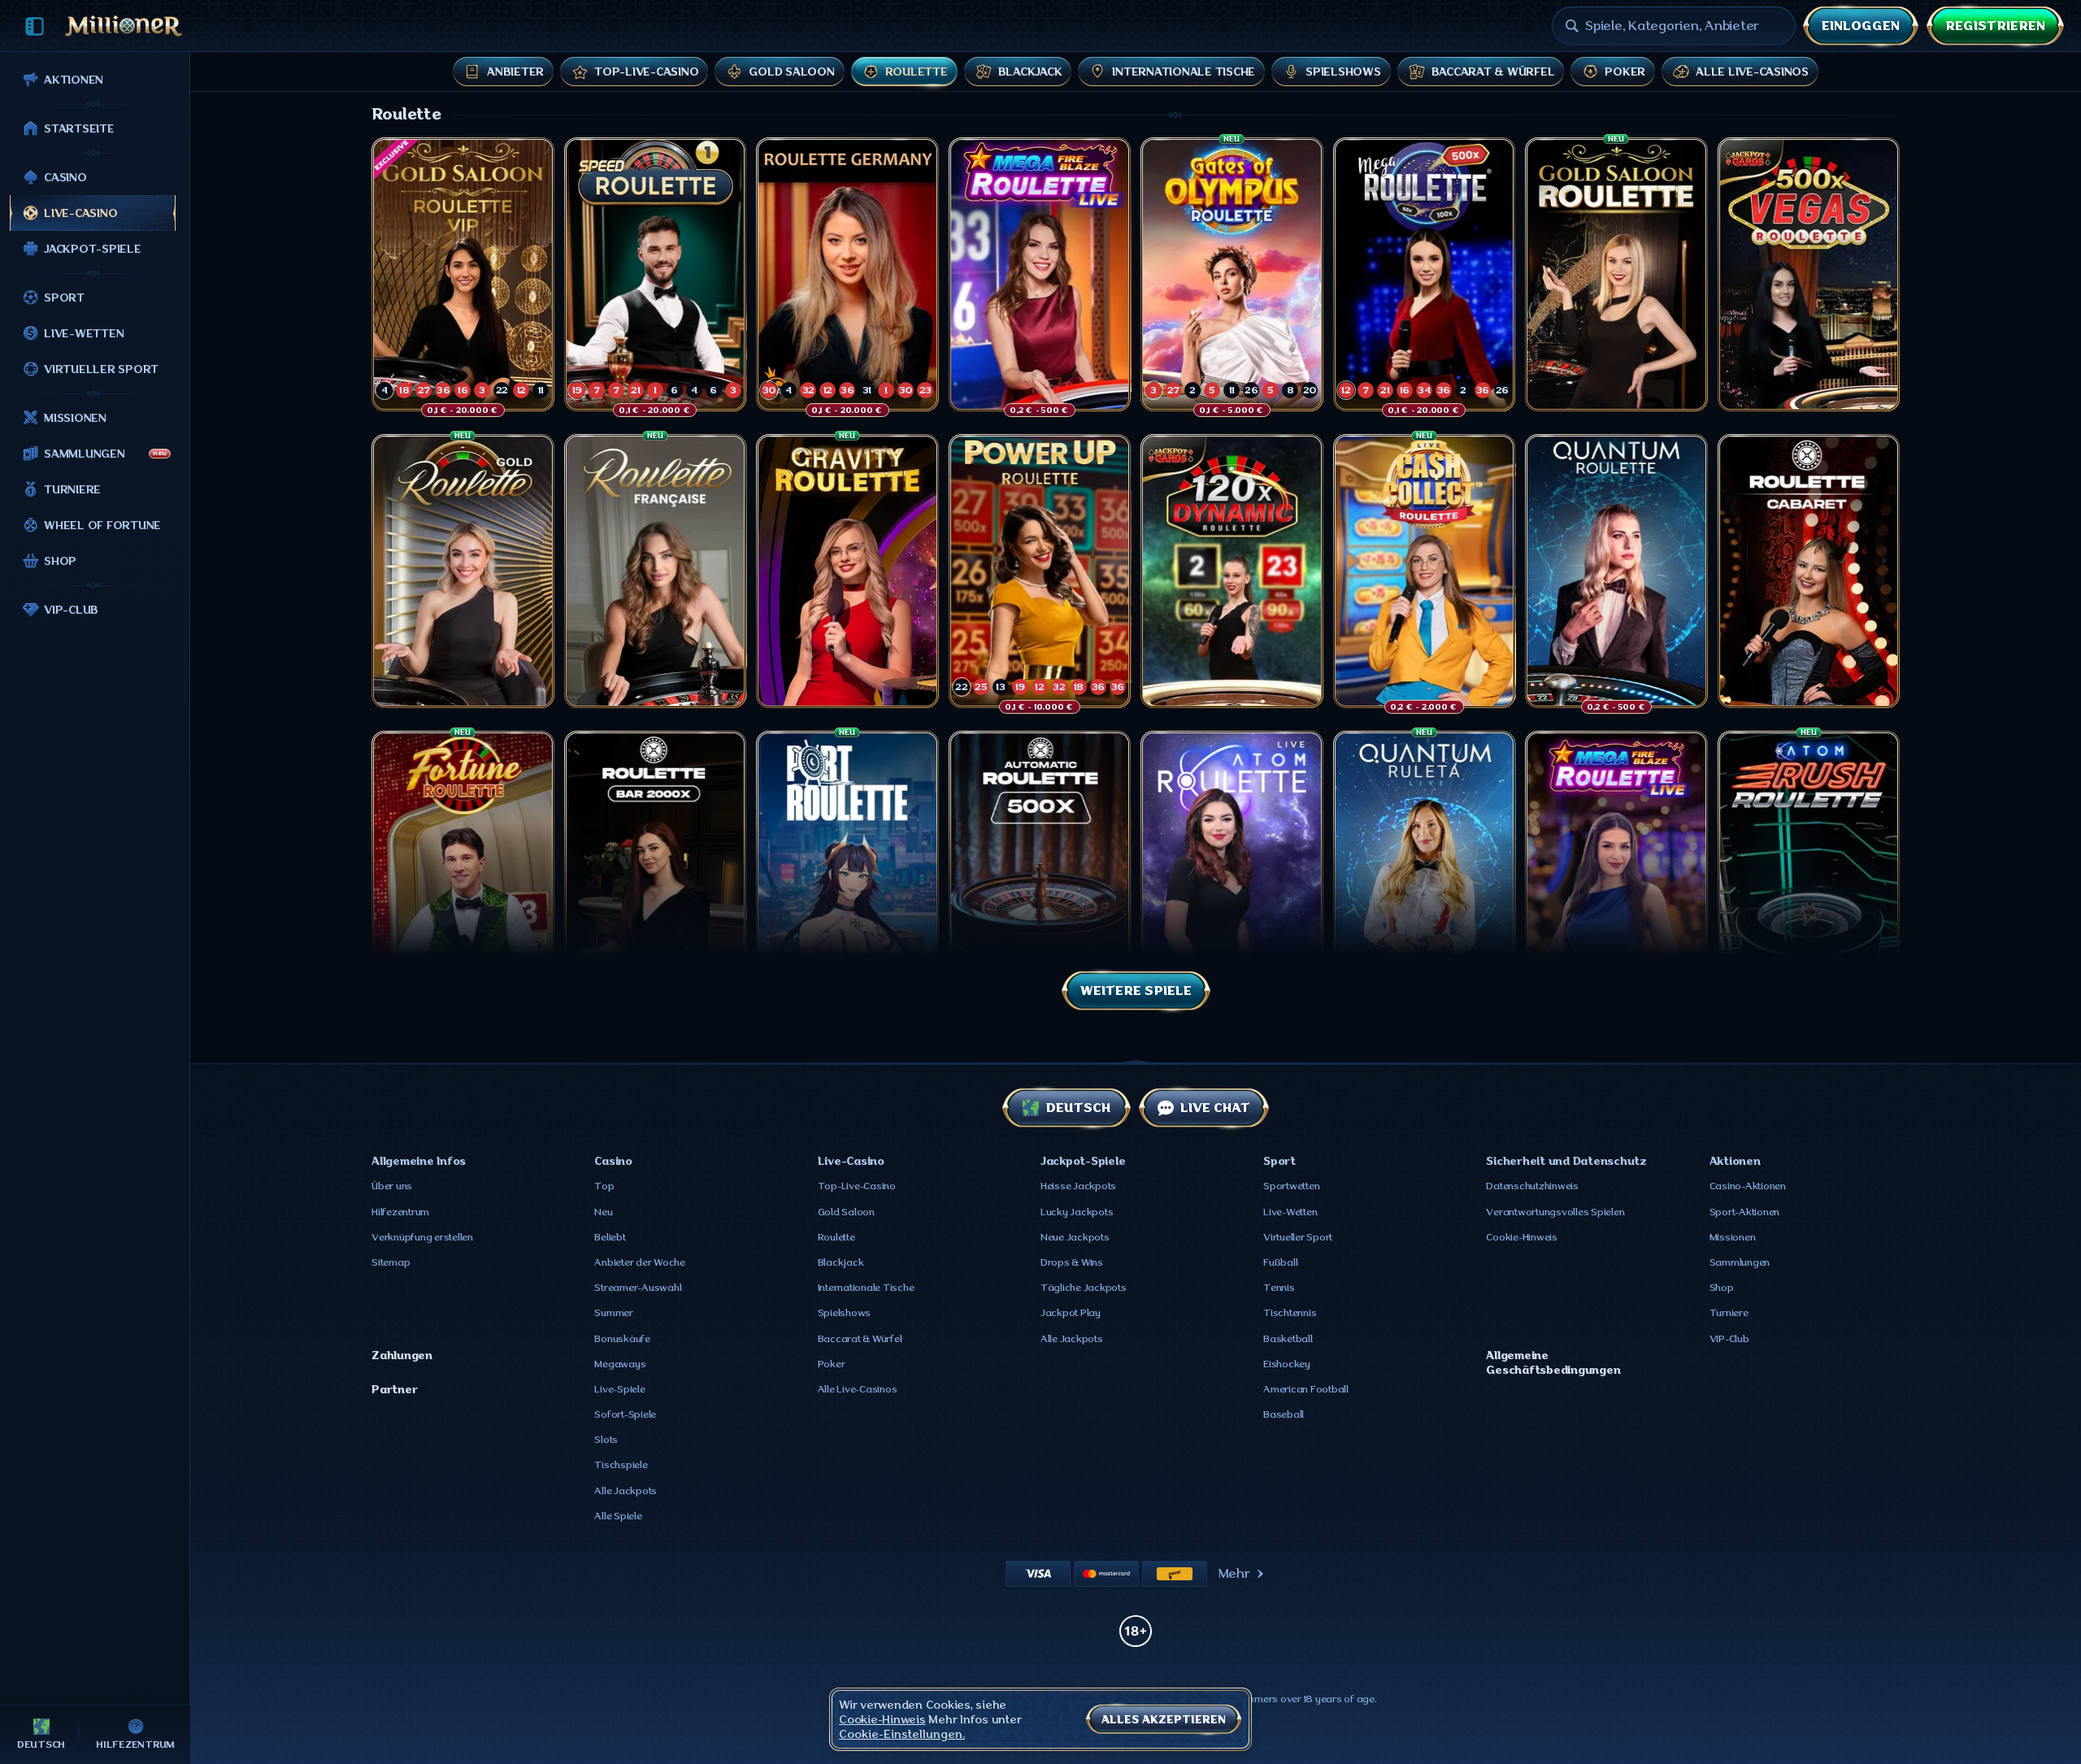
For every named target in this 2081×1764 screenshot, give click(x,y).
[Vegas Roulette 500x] (1809, 274)
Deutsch (1078, 1108)
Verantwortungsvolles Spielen (1555, 1212)
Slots (606, 1440)
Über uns (392, 1186)
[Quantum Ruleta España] (1425, 868)
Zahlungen (402, 1355)
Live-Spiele (619, 1389)
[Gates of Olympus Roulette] (1232, 274)
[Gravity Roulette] (847, 571)
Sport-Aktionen (1745, 1212)
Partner (394, 1389)
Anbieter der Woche (640, 1262)
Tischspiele (621, 1465)
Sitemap (391, 1262)
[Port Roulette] (847, 868)
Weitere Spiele (1136, 991)
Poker (832, 1364)
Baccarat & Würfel (860, 1339)
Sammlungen (1740, 1262)
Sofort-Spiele (625, 1414)
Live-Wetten (1290, 1212)
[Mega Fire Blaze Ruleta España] (1616, 868)
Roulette (836, 1237)
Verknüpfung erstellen (422, 1237)
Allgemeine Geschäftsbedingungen (1553, 1362)
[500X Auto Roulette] (1040, 868)
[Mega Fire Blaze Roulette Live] (1040, 274)
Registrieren (1995, 26)
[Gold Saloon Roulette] (1616, 274)
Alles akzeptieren (1164, 1719)
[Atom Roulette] (1232, 868)
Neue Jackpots (1075, 1237)
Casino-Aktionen (1748, 1186)
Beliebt (610, 1237)
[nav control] (35, 26)
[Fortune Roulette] (463, 868)
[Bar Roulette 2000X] (656, 868)
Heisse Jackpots (1078, 1186)
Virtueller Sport (1298, 1237)
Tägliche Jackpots (1084, 1288)
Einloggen (1861, 26)
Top (604, 1186)
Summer (614, 1313)
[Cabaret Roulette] (1809, 571)
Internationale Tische (866, 1288)
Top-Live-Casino (857, 1186)
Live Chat (1215, 1108)
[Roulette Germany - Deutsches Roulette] (847, 274)
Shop (1722, 1288)
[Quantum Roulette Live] (1616, 571)
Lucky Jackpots (1077, 1212)
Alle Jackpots (626, 1491)
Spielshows (845, 1313)
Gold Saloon (846, 1212)
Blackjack (841, 1262)
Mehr (1234, 1574)
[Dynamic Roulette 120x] (1232, 571)
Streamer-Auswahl (638, 1288)
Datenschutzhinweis (1532, 1186)
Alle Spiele (618, 1516)
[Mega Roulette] (1425, 274)
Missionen (1733, 1237)
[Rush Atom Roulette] (1809, 868)
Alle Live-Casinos (858, 1389)
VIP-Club (1729, 1339)
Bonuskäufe (622, 1339)
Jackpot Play (1071, 1313)
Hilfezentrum (400, 1212)
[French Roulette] (656, 571)
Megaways (620, 1364)
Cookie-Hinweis (1522, 1237)
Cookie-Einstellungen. (902, 1734)
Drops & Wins (1072, 1262)
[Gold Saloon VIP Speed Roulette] (463, 274)
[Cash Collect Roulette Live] (1425, 571)
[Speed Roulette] (656, 274)
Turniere (1729, 1313)
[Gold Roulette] (463, 571)
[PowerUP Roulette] (1040, 571)
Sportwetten (1291, 1186)
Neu (603, 1212)
